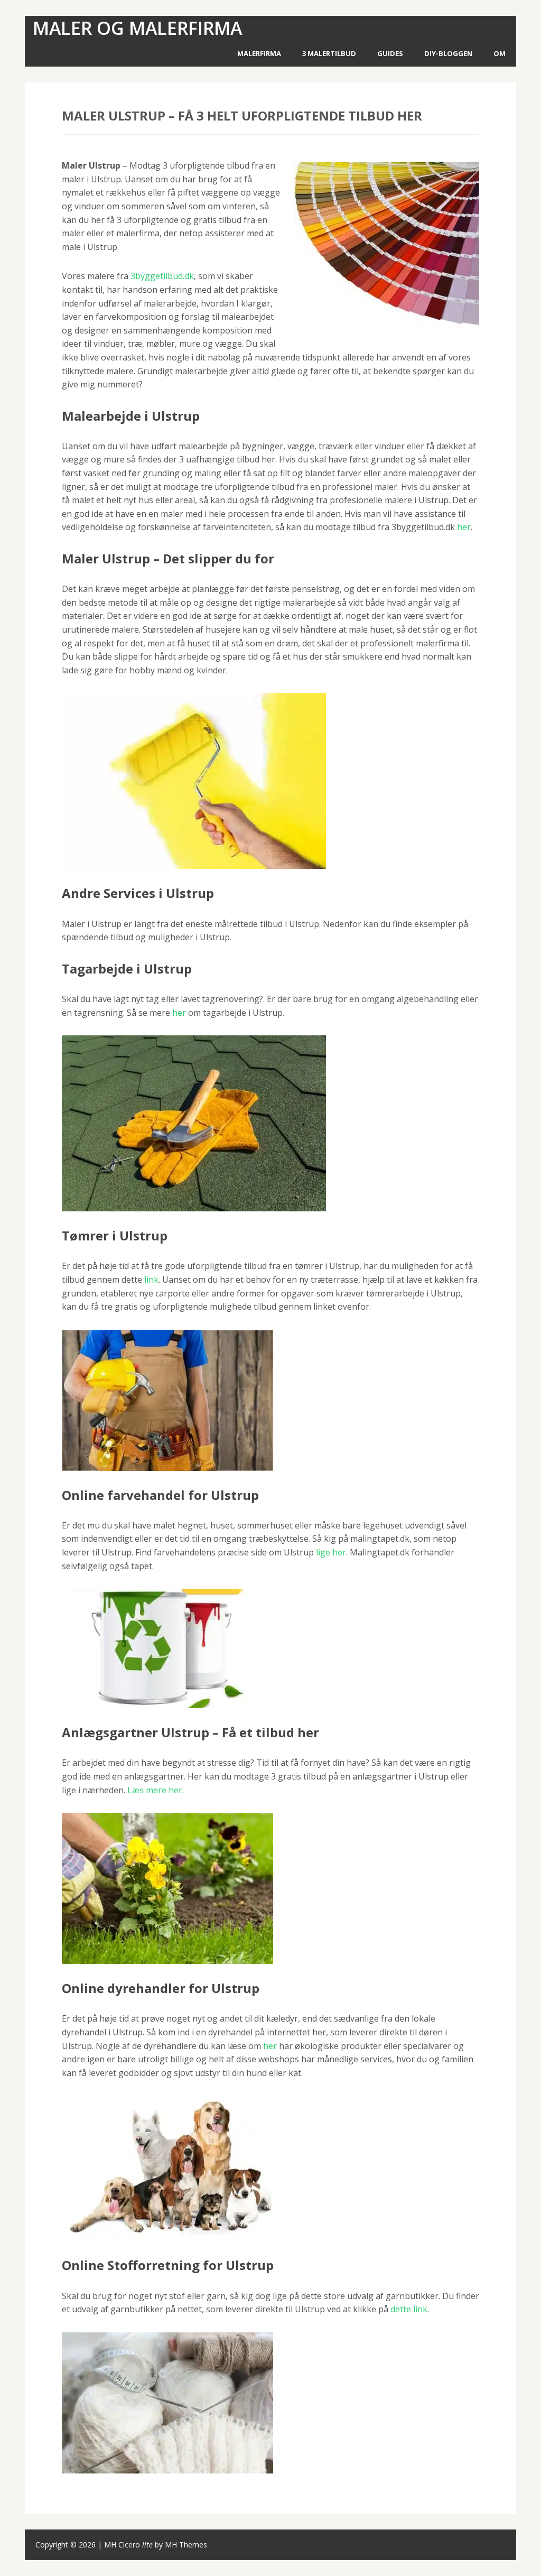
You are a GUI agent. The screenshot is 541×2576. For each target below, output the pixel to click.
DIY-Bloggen (448, 53)
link (151, 1280)
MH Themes (186, 2545)
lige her (331, 1552)
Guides (390, 53)
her (464, 527)
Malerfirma (259, 53)
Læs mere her (155, 1790)
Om (500, 53)
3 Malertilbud (329, 53)
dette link (409, 2309)
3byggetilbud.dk (162, 276)
